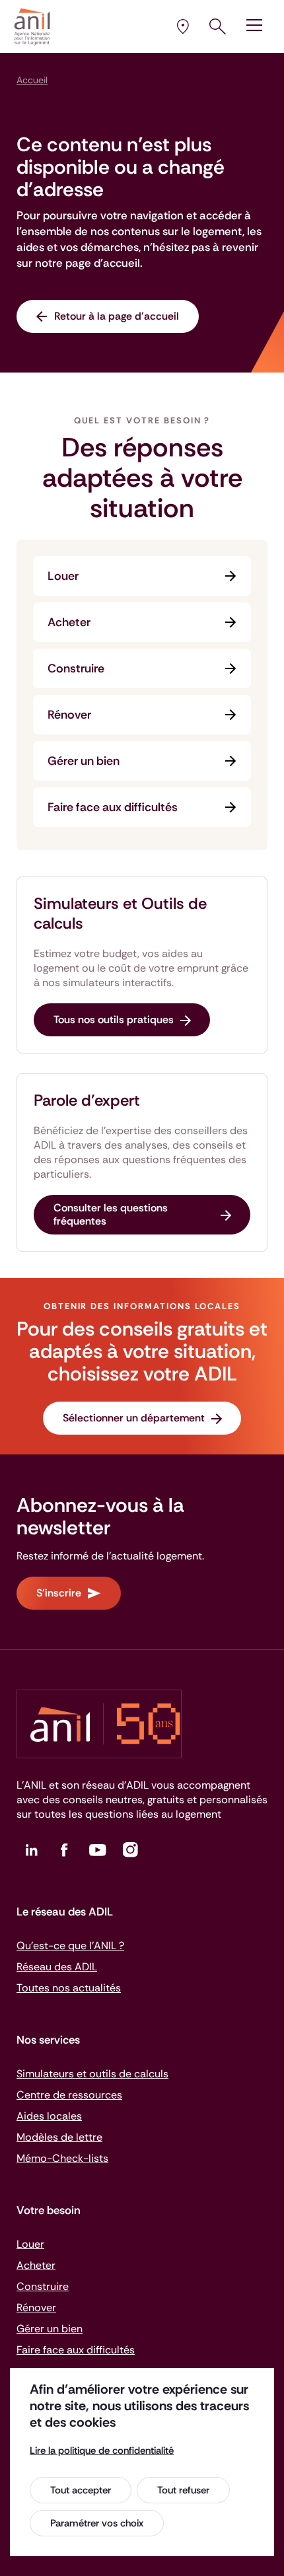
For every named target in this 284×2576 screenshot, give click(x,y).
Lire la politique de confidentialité (102, 2451)
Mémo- (62, 2158)
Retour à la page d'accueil (117, 316)
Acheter (69, 622)
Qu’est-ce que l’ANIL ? (70, 1946)
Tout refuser (183, 2490)
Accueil (32, 80)
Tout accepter (81, 2490)
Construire (76, 668)
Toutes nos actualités (69, 1988)
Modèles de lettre (59, 2137)
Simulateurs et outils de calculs (92, 2074)
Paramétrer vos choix (97, 2523)
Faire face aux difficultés (113, 807)
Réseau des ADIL (57, 1967)
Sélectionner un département (134, 1418)
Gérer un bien (84, 761)
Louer (63, 576)
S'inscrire (59, 1593)
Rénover (69, 715)
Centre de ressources (69, 2095)
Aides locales (49, 2116)
